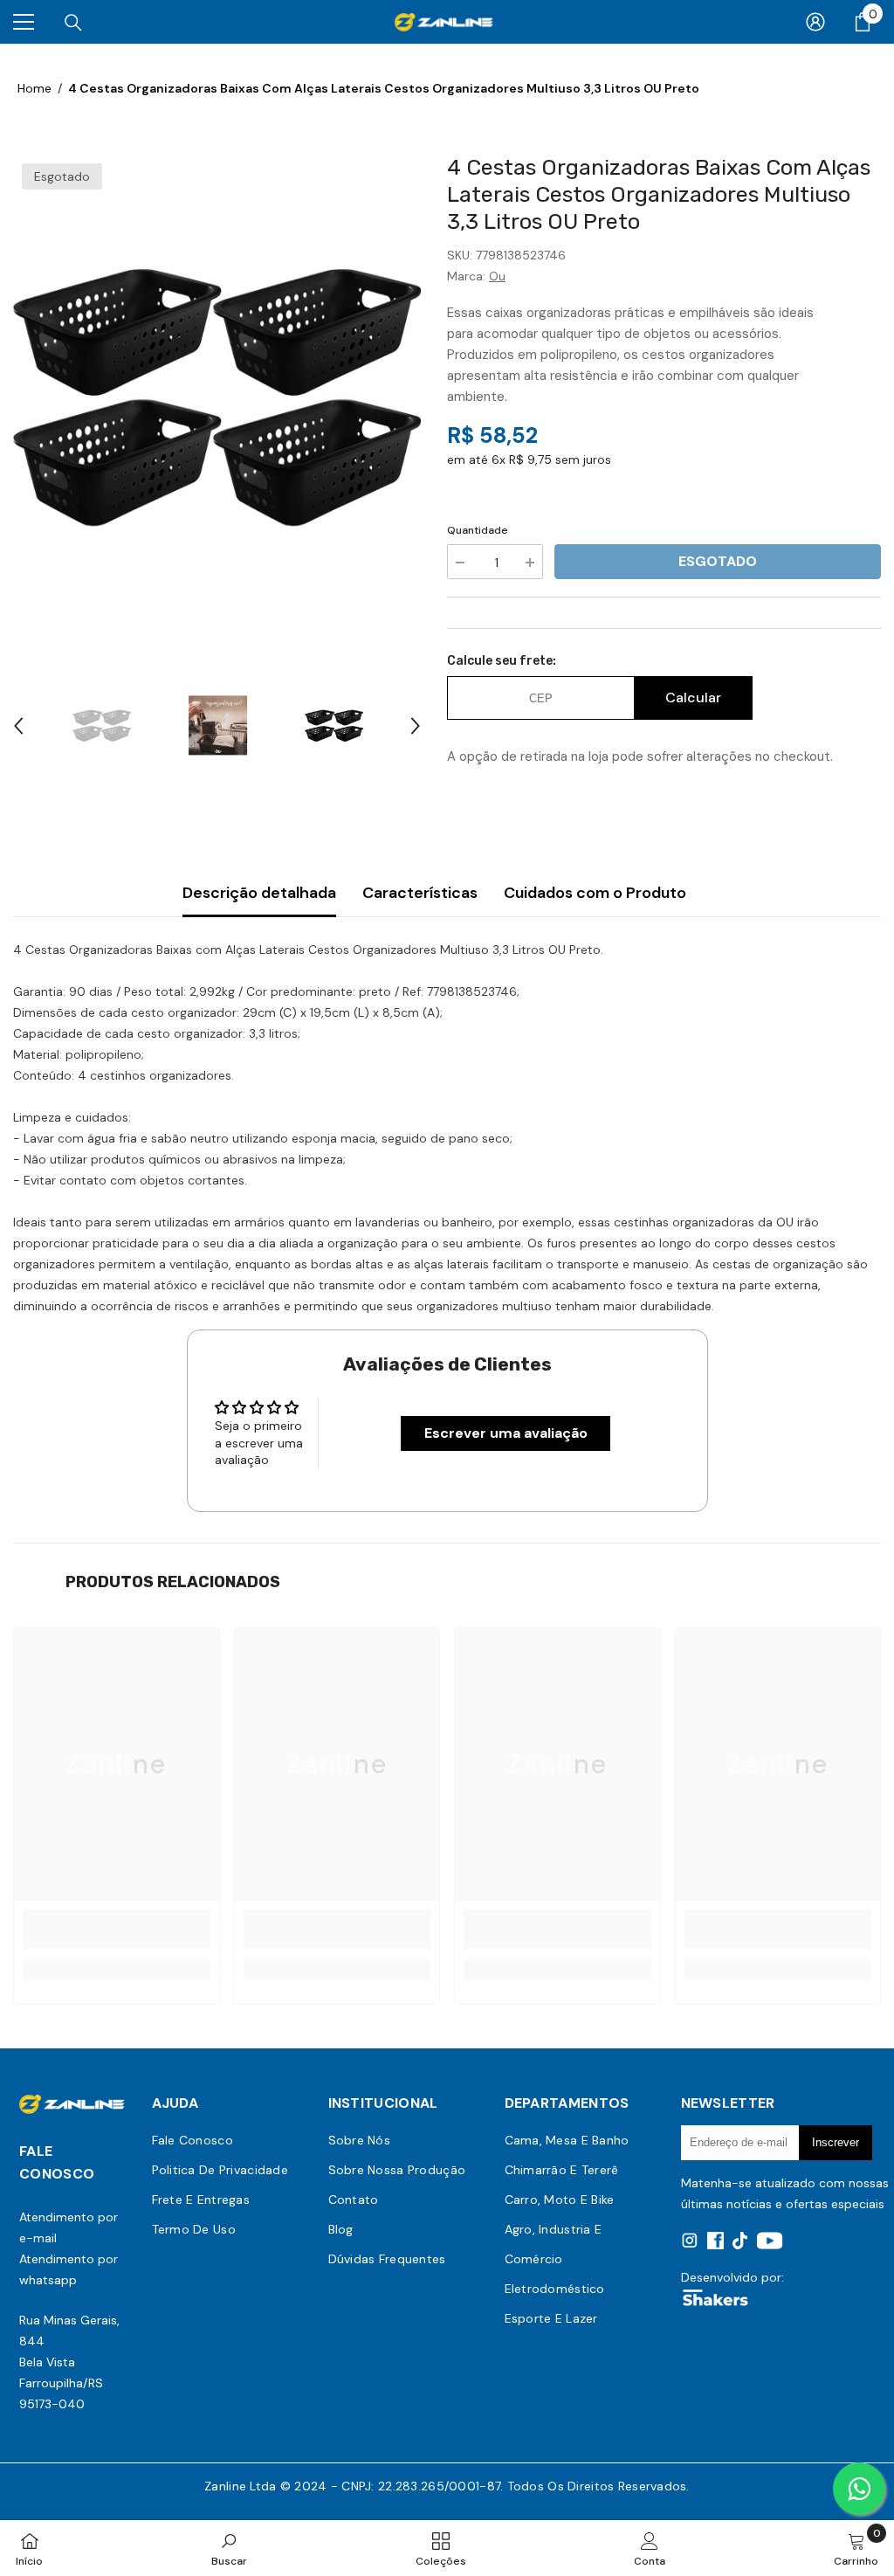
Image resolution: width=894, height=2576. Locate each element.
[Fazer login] (815, 22)
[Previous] (18, 726)
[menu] (24, 22)
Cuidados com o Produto (595, 893)
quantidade (478, 530)
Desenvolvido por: (732, 2277)
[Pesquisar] (73, 23)
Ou (497, 276)
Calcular (693, 698)
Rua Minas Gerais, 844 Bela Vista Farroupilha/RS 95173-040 (69, 2362)
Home (34, 88)
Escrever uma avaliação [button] (506, 1433)
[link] (117, 1929)
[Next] (416, 726)
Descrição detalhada (259, 893)
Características (420, 893)
